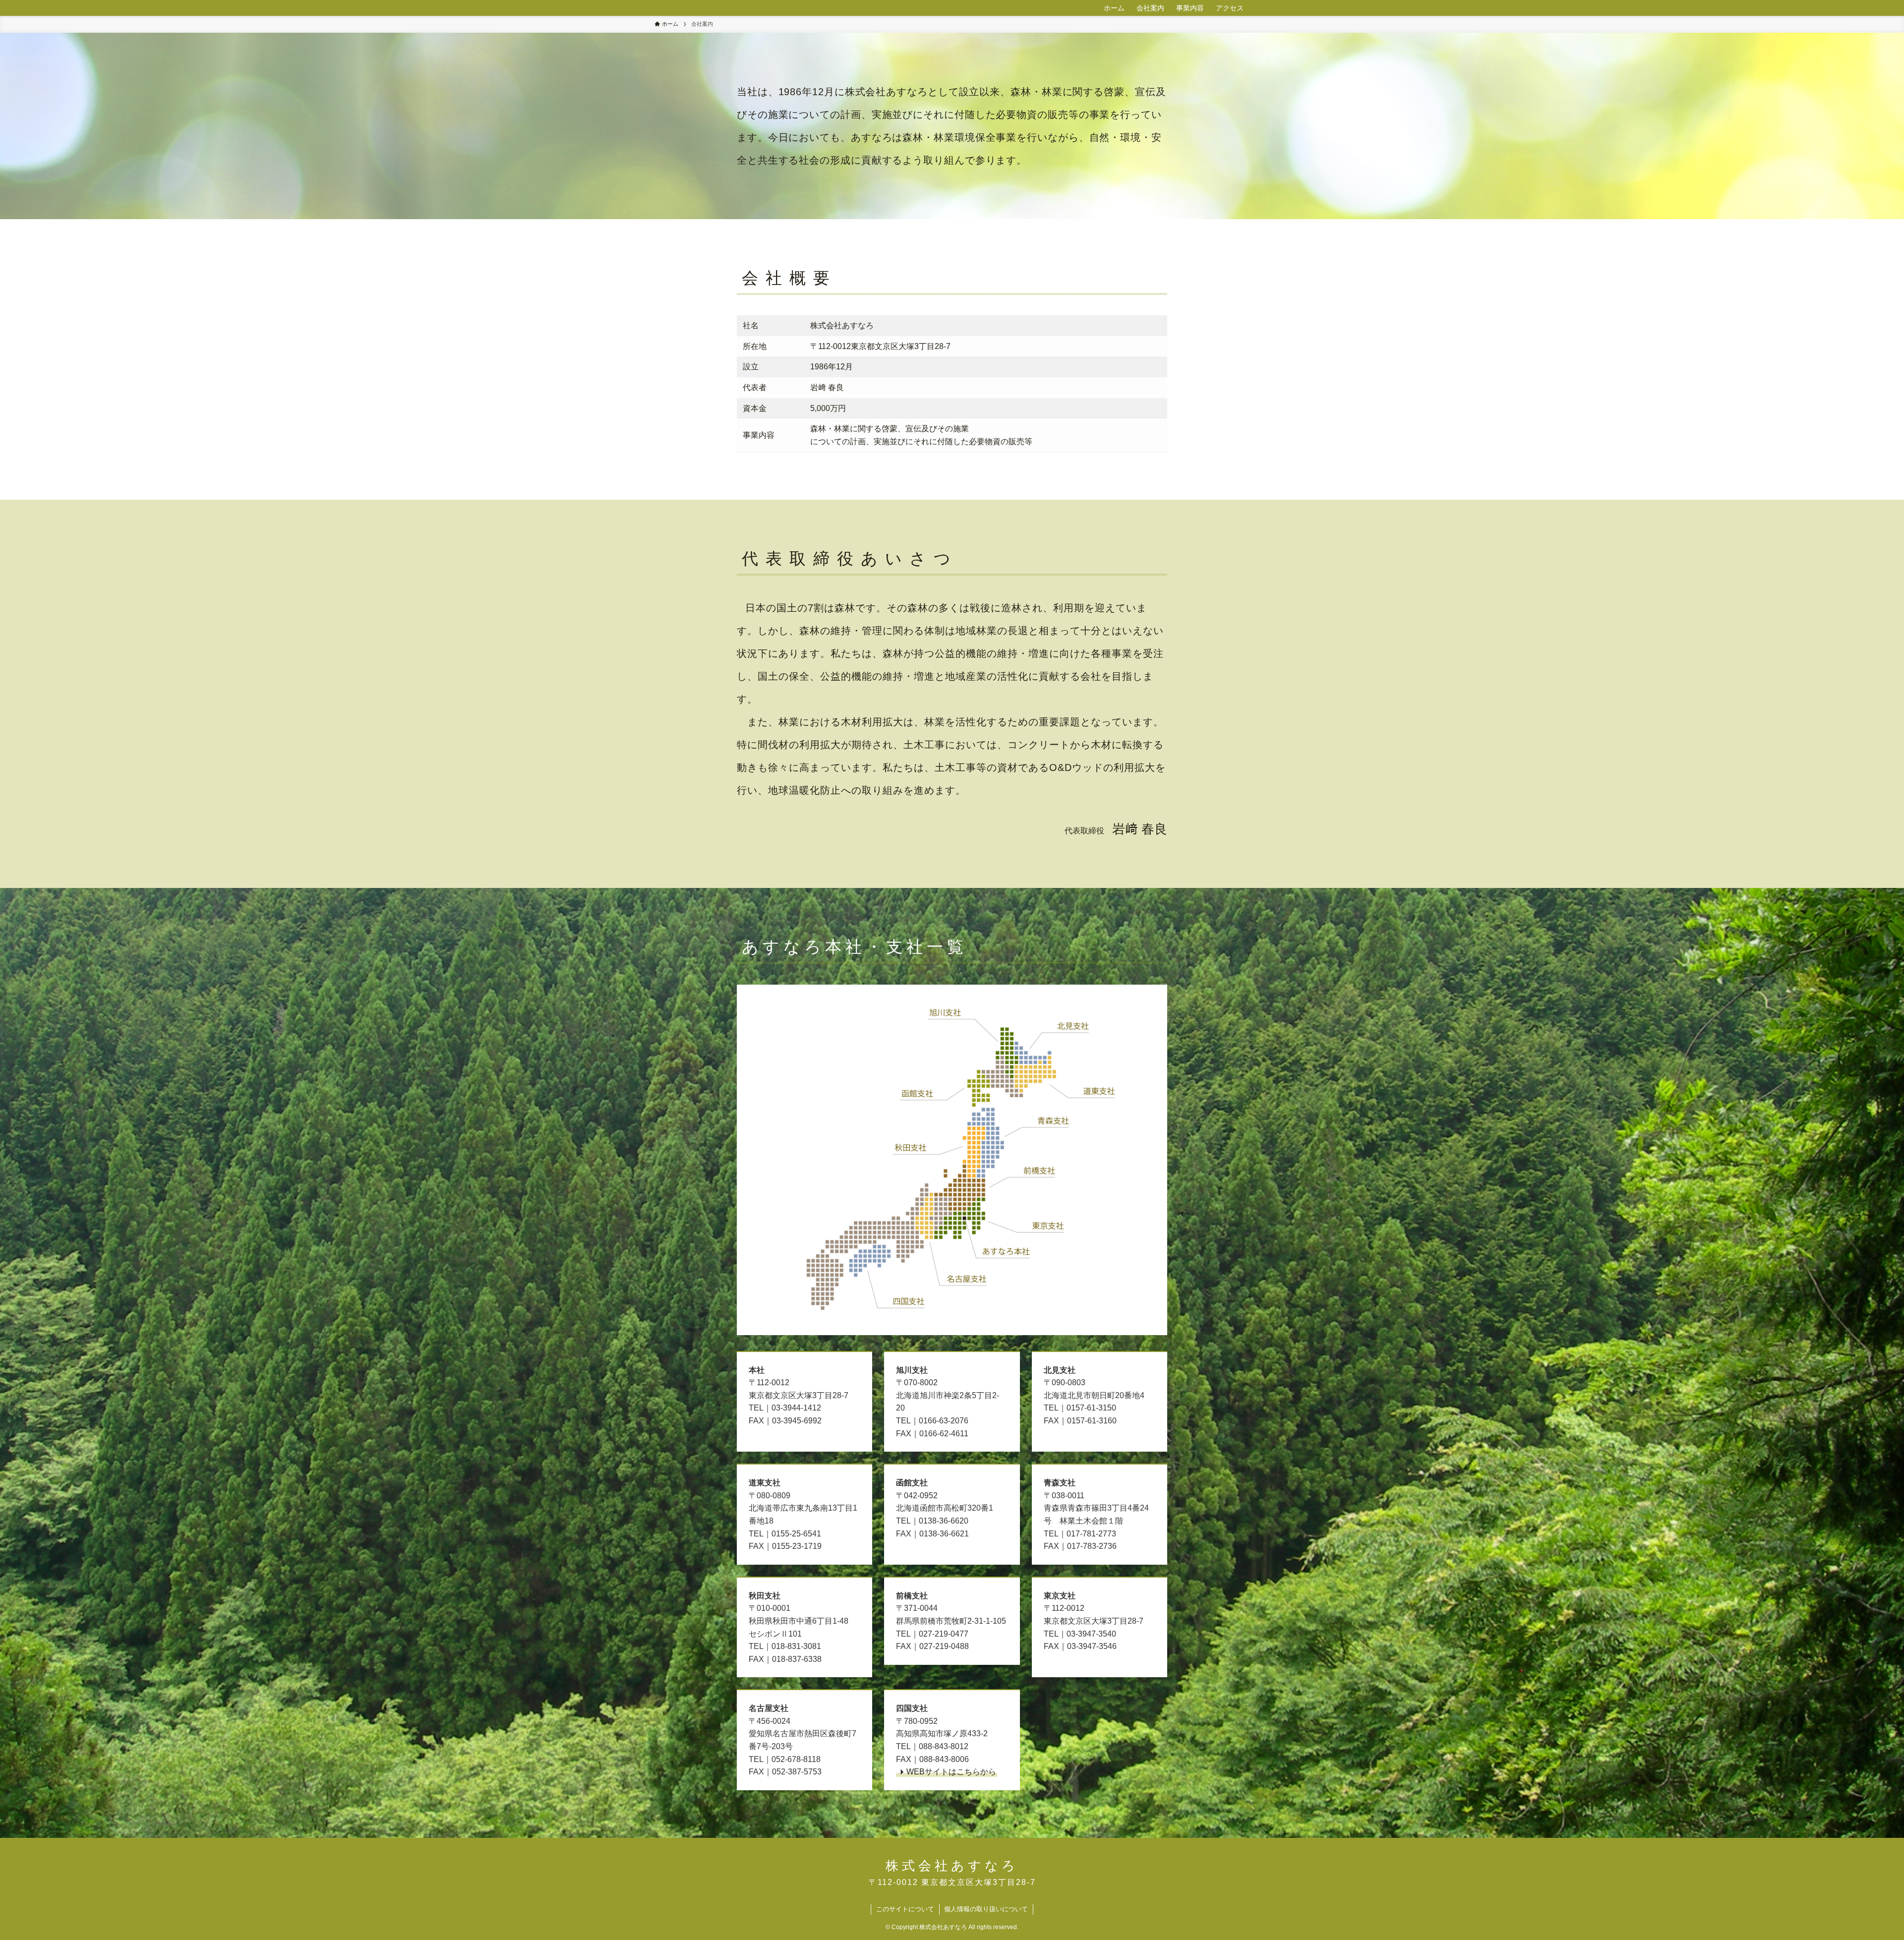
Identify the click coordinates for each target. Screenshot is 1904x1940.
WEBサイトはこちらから (951, 1772)
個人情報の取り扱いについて (986, 1909)
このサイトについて (905, 1909)
